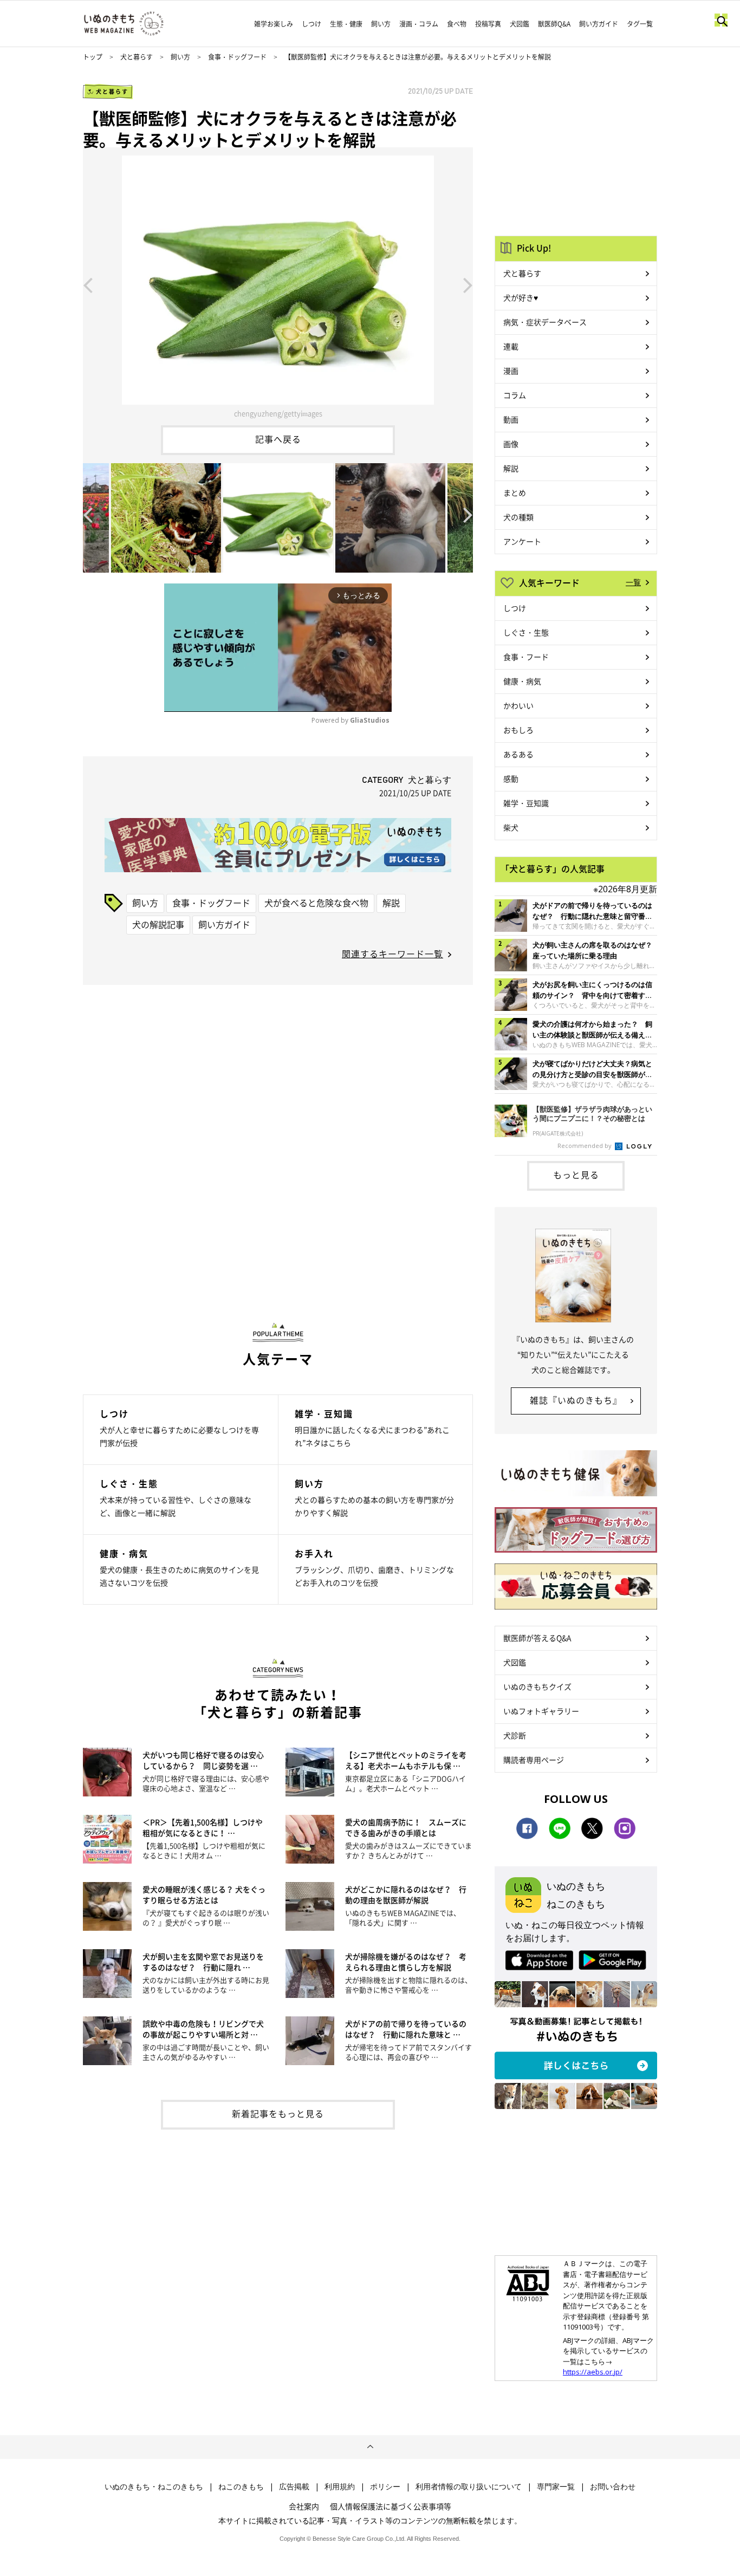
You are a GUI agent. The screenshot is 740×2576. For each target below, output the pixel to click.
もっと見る (576, 1175)
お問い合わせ (613, 2487)
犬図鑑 (520, 24)
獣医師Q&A (554, 24)
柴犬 (511, 827)
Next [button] (468, 284)
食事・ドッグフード (237, 57)
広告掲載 (294, 2487)
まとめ (515, 492)
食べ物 (457, 24)
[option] (278, 284)
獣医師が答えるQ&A (537, 1638)
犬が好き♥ (521, 297)
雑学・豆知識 (526, 803)
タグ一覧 (640, 24)
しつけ (311, 24)
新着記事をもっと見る (278, 2113)
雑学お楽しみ (274, 24)
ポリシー (385, 2487)
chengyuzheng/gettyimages (278, 413)
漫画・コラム (419, 24)
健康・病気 (522, 681)
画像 (511, 444)
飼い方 (381, 24)
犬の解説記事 (158, 924)
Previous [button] (88, 284)
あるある (518, 754)
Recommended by (585, 1146)
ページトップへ (370, 2447)
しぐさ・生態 (526, 632)
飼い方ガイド (599, 24)
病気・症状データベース (545, 322)
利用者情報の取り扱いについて (469, 2487)
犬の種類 (518, 517)
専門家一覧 (556, 2487)
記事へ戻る (278, 439)
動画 (511, 419)
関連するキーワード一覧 (392, 953)
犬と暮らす (137, 57)
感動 (511, 778)
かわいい (518, 705)
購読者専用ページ (534, 1760)
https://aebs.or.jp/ (593, 2372)
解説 (391, 903)
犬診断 (515, 1735)
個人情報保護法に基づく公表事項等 (391, 2506)
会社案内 (304, 2506)
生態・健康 (346, 24)
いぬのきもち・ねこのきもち (154, 2487)
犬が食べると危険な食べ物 (316, 903)
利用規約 (340, 2487)
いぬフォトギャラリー (541, 1711)
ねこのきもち (241, 2487)
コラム (515, 395)
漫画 (511, 371)
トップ (93, 57)
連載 (511, 346)
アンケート (522, 541)
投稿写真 (488, 24)
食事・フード (526, 657)
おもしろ (518, 730)
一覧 (633, 582)
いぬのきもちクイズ (537, 1686)
